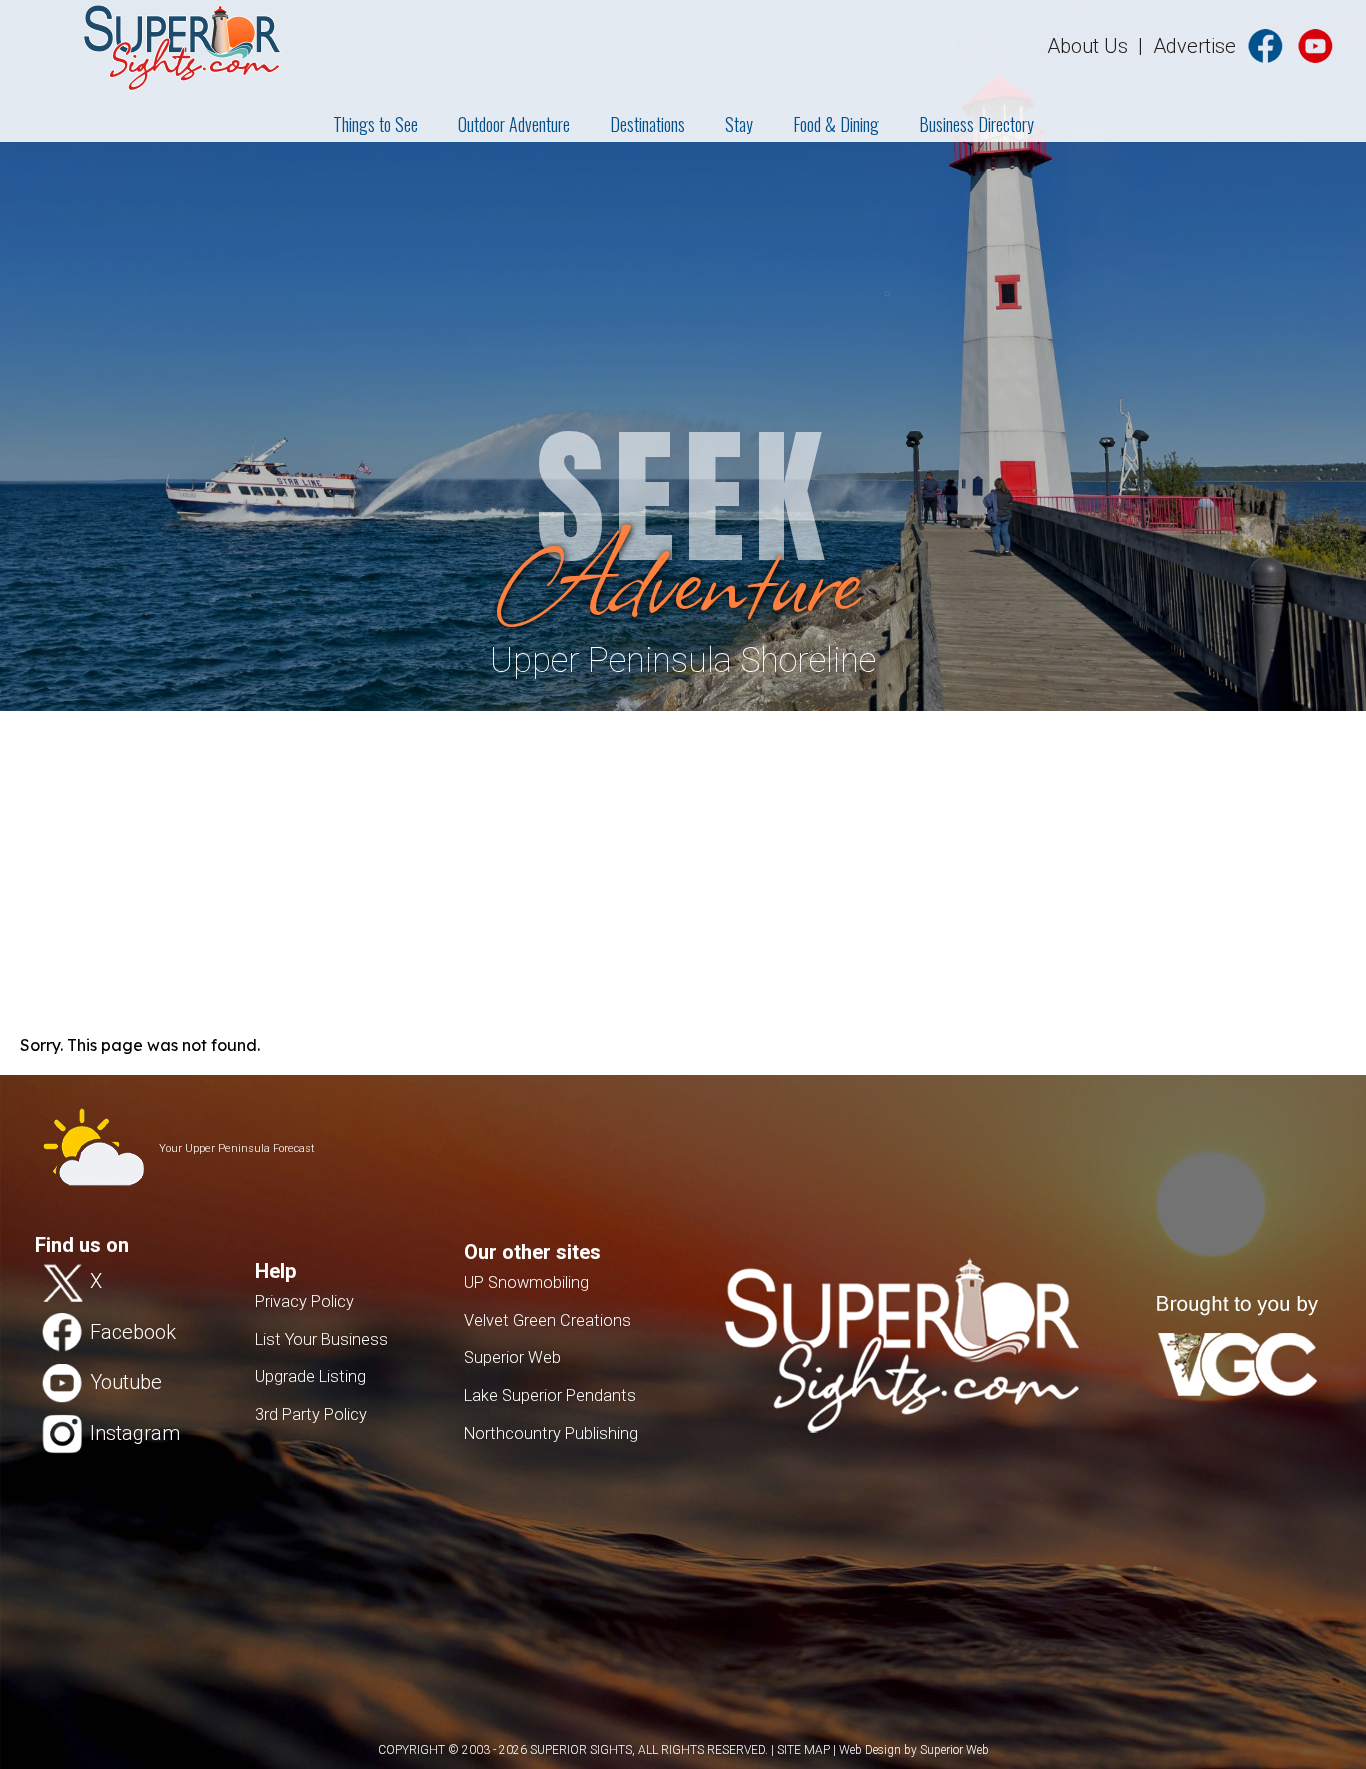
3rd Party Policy (311, 1414)
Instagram (135, 1432)
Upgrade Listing (310, 1376)
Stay (739, 124)
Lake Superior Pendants (550, 1395)
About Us (1087, 46)
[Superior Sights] (141, 45)
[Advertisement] (683, 861)
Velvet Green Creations (547, 1320)
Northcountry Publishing (551, 1433)
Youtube (126, 1382)
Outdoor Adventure (514, 124)
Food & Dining (836, 124)
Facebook (133, 1331)
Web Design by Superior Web (914, 1750)
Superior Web (512, 1357)
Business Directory (976, 124)
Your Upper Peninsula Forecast (237, 1148)
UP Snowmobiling (526, 1282)
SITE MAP (803, 1750)
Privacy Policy (304, 1301)
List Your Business (321, 1339)
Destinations (647, 124)
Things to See (375, 124)
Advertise (1194, 46)
